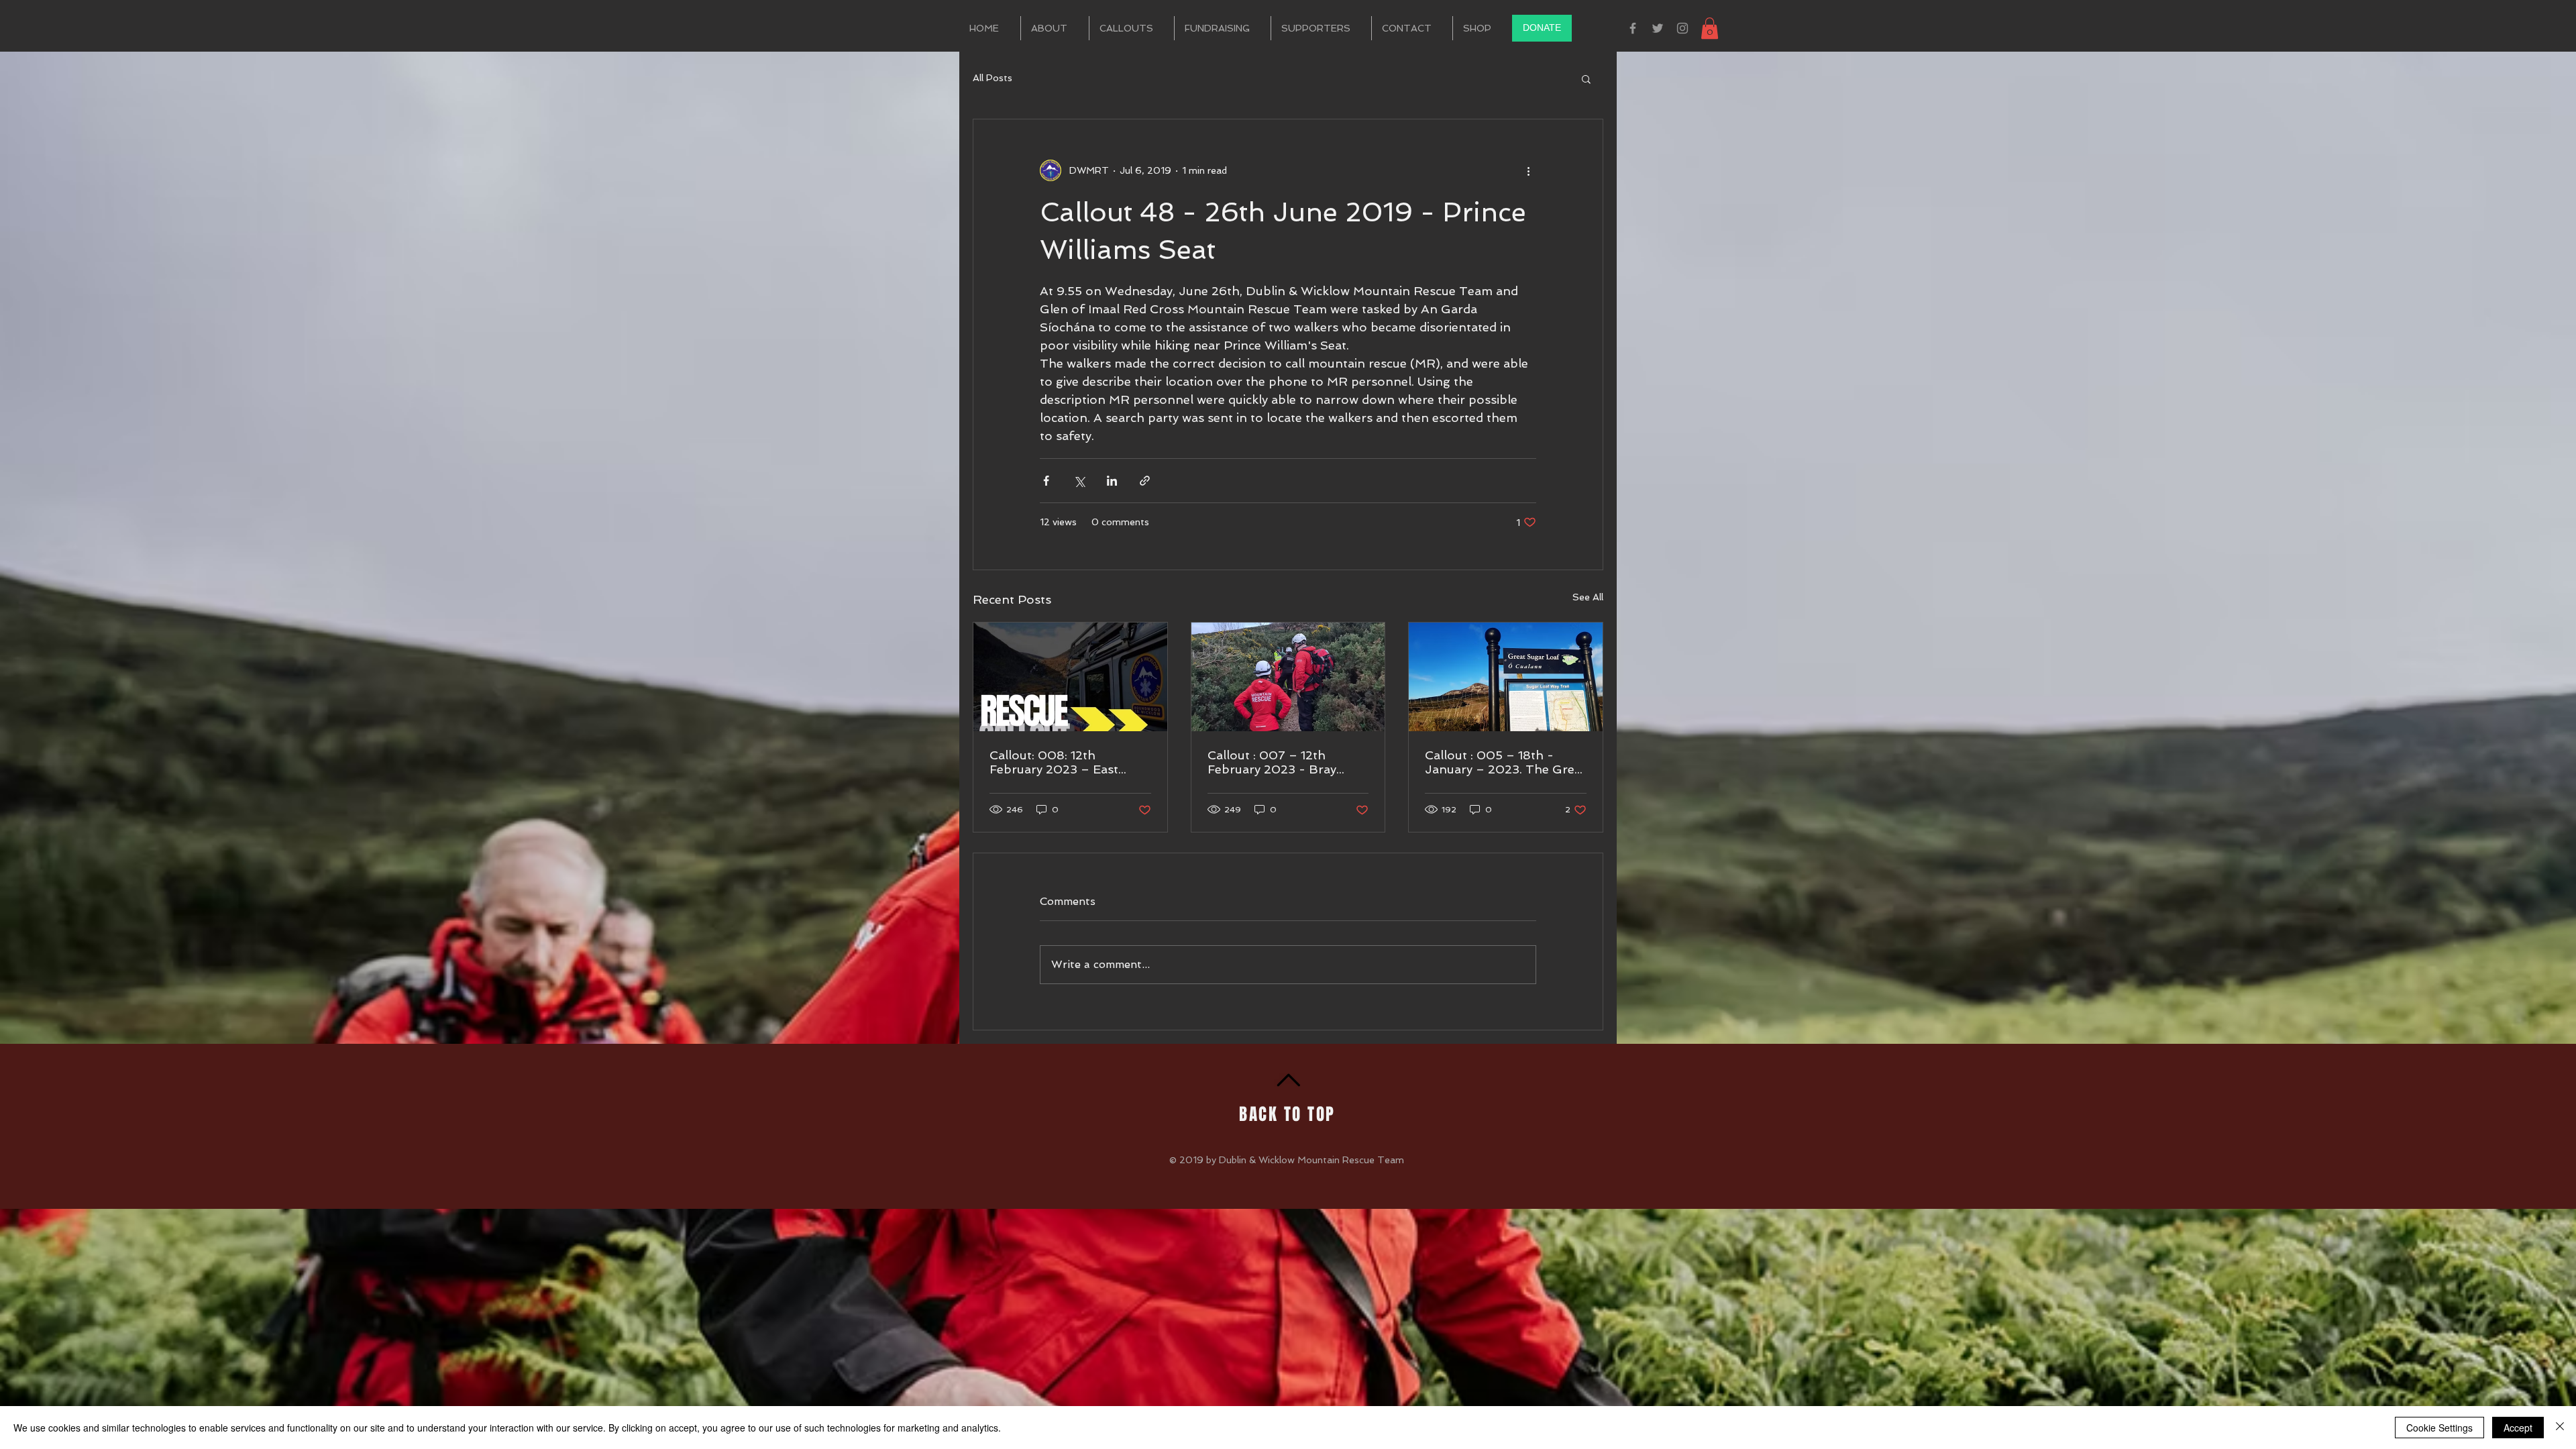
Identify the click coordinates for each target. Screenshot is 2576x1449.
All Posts (992, 78)
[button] (1710, 28)
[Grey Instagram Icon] (1682, 28)
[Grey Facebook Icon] (1633, 28)
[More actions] (1528, 170)
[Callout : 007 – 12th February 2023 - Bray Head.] (1288, 677)
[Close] (2560, 1428)
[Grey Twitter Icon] (1658, 28)
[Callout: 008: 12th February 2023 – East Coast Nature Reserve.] (1070, 677)
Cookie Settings (2439, 1428)
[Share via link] (1145, 481)
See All (1588, 597)
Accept (2518, 1428)
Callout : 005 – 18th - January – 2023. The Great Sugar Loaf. (1505, 762)
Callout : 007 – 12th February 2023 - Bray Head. (1272, 762)
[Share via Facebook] (1046, 481)
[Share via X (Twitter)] (1079, 481)
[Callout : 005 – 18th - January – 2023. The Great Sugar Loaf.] (1506, 677)
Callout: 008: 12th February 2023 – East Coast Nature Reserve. (1055, 762)
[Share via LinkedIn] (1112, 481)
